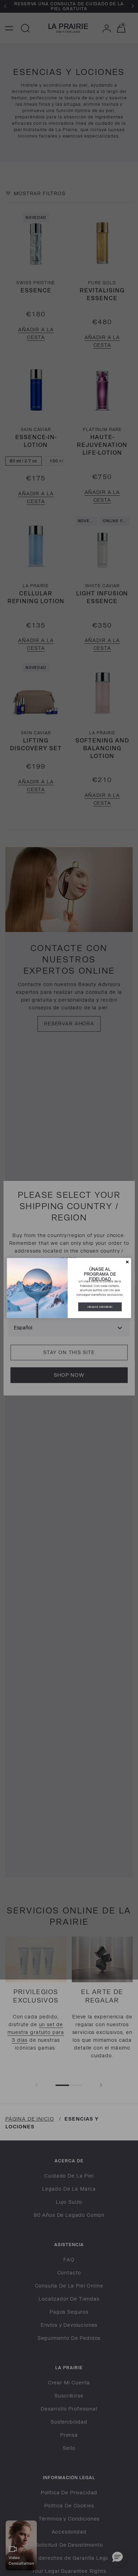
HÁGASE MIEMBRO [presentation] (100, 1307)
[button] (127, 1262)
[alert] (69, 1288)
